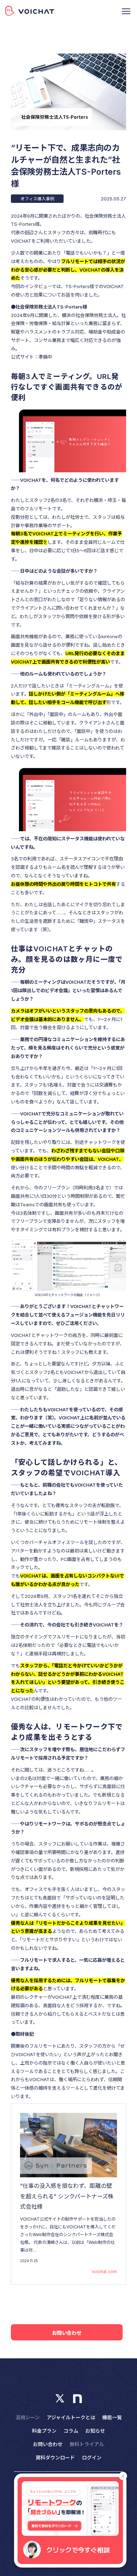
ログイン (92, 2457)
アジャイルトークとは (71, 2417)
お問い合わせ (67, 2333)
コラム (71, 2431)
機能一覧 (112, 2417)
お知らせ (95, 2431)
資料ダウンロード (55, 2457)
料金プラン (44, 2431)
